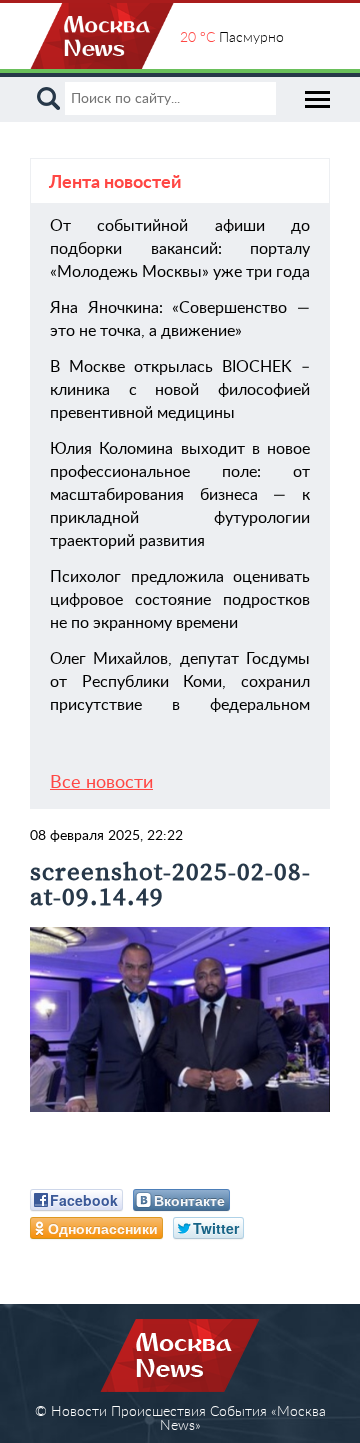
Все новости (101, 783)
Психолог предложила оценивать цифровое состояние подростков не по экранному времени (180, 600)
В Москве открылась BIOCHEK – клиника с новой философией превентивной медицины (180, 390)
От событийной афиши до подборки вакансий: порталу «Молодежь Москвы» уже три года (180, 249)
